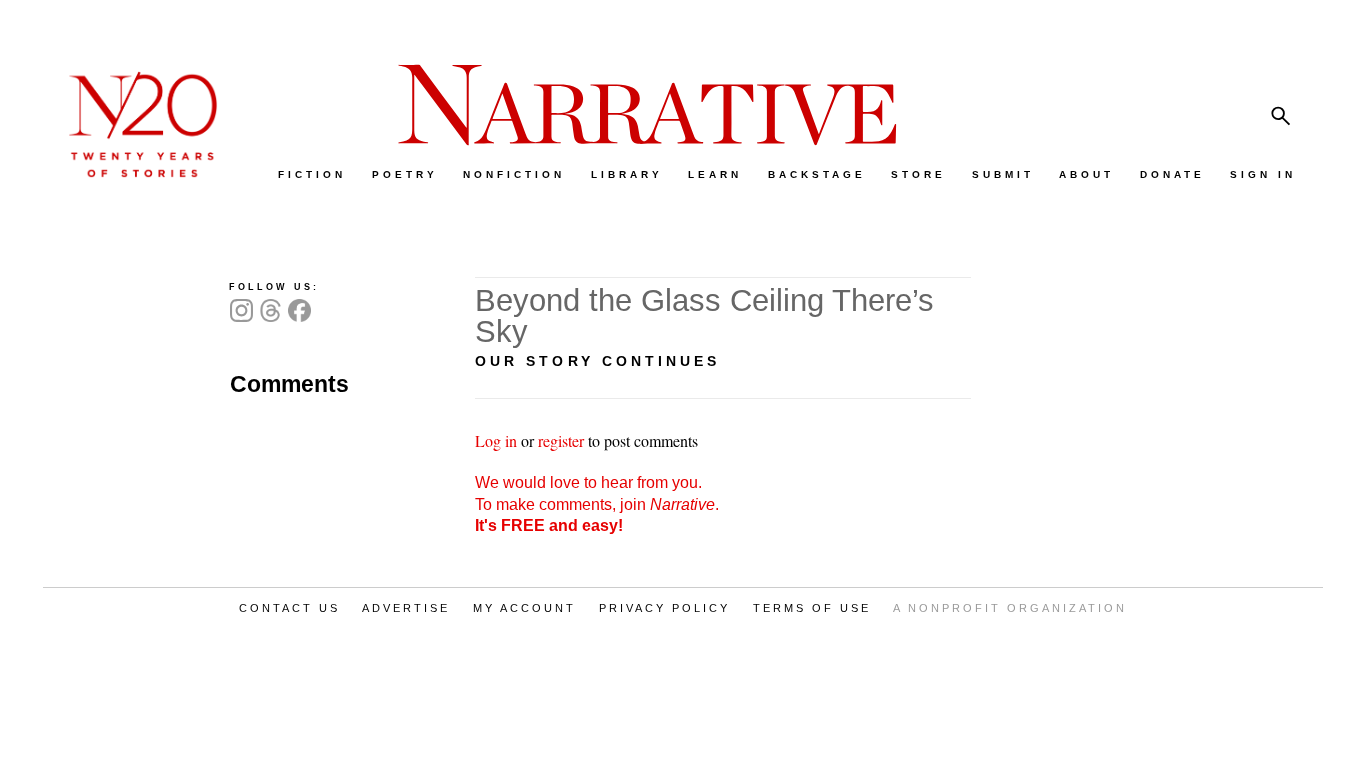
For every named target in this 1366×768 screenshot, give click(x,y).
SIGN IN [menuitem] (1263, 174)
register (561, 440)
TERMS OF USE (812, 608)
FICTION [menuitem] (312, 174)
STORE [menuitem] (918, 174)
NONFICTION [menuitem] (514, 174)
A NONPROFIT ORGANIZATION (1010, 608)
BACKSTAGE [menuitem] (817, 174)
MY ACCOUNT (524, 608)
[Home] (133, 172)
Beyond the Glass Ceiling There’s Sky (704, 316)
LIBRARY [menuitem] (627, 174)
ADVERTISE (406, 608)
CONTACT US (289, 608)
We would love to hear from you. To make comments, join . (597, 504)
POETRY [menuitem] (405, 174)
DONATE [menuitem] (1172, 174)
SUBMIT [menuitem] (1003, 174)
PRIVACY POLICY (664, 608)
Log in (496, 440)
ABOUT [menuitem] (1086, 174)
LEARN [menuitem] (715, 174)
